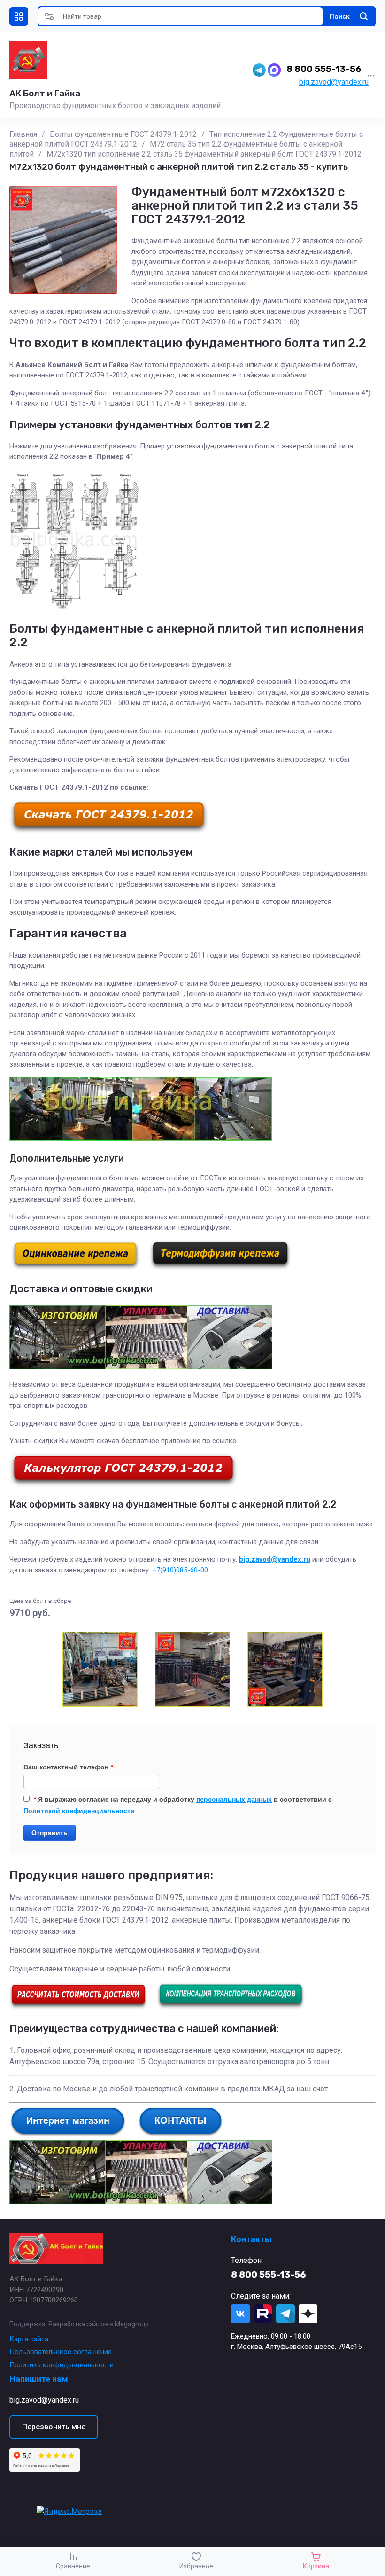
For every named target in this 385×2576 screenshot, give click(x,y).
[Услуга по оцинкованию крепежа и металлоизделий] (76, 1268)
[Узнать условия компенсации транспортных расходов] (231, 2007)
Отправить (50, 1833)
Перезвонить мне (54, 2427)
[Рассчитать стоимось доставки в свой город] (78, 2007)
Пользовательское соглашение (61, 2352)
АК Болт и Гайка (45, 93)
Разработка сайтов (78, 2324)
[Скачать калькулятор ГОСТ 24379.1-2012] (123, 1484)
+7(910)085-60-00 (180, 1570)
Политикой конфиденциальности (79, 1811)
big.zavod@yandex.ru (334, 82)
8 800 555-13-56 (324, 69)
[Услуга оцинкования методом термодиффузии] (220, 1268)
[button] (19, 16)
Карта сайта (29, 2339)
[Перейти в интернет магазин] (68, 2134)
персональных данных (234, 1799)
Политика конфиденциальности (62, 2365)
